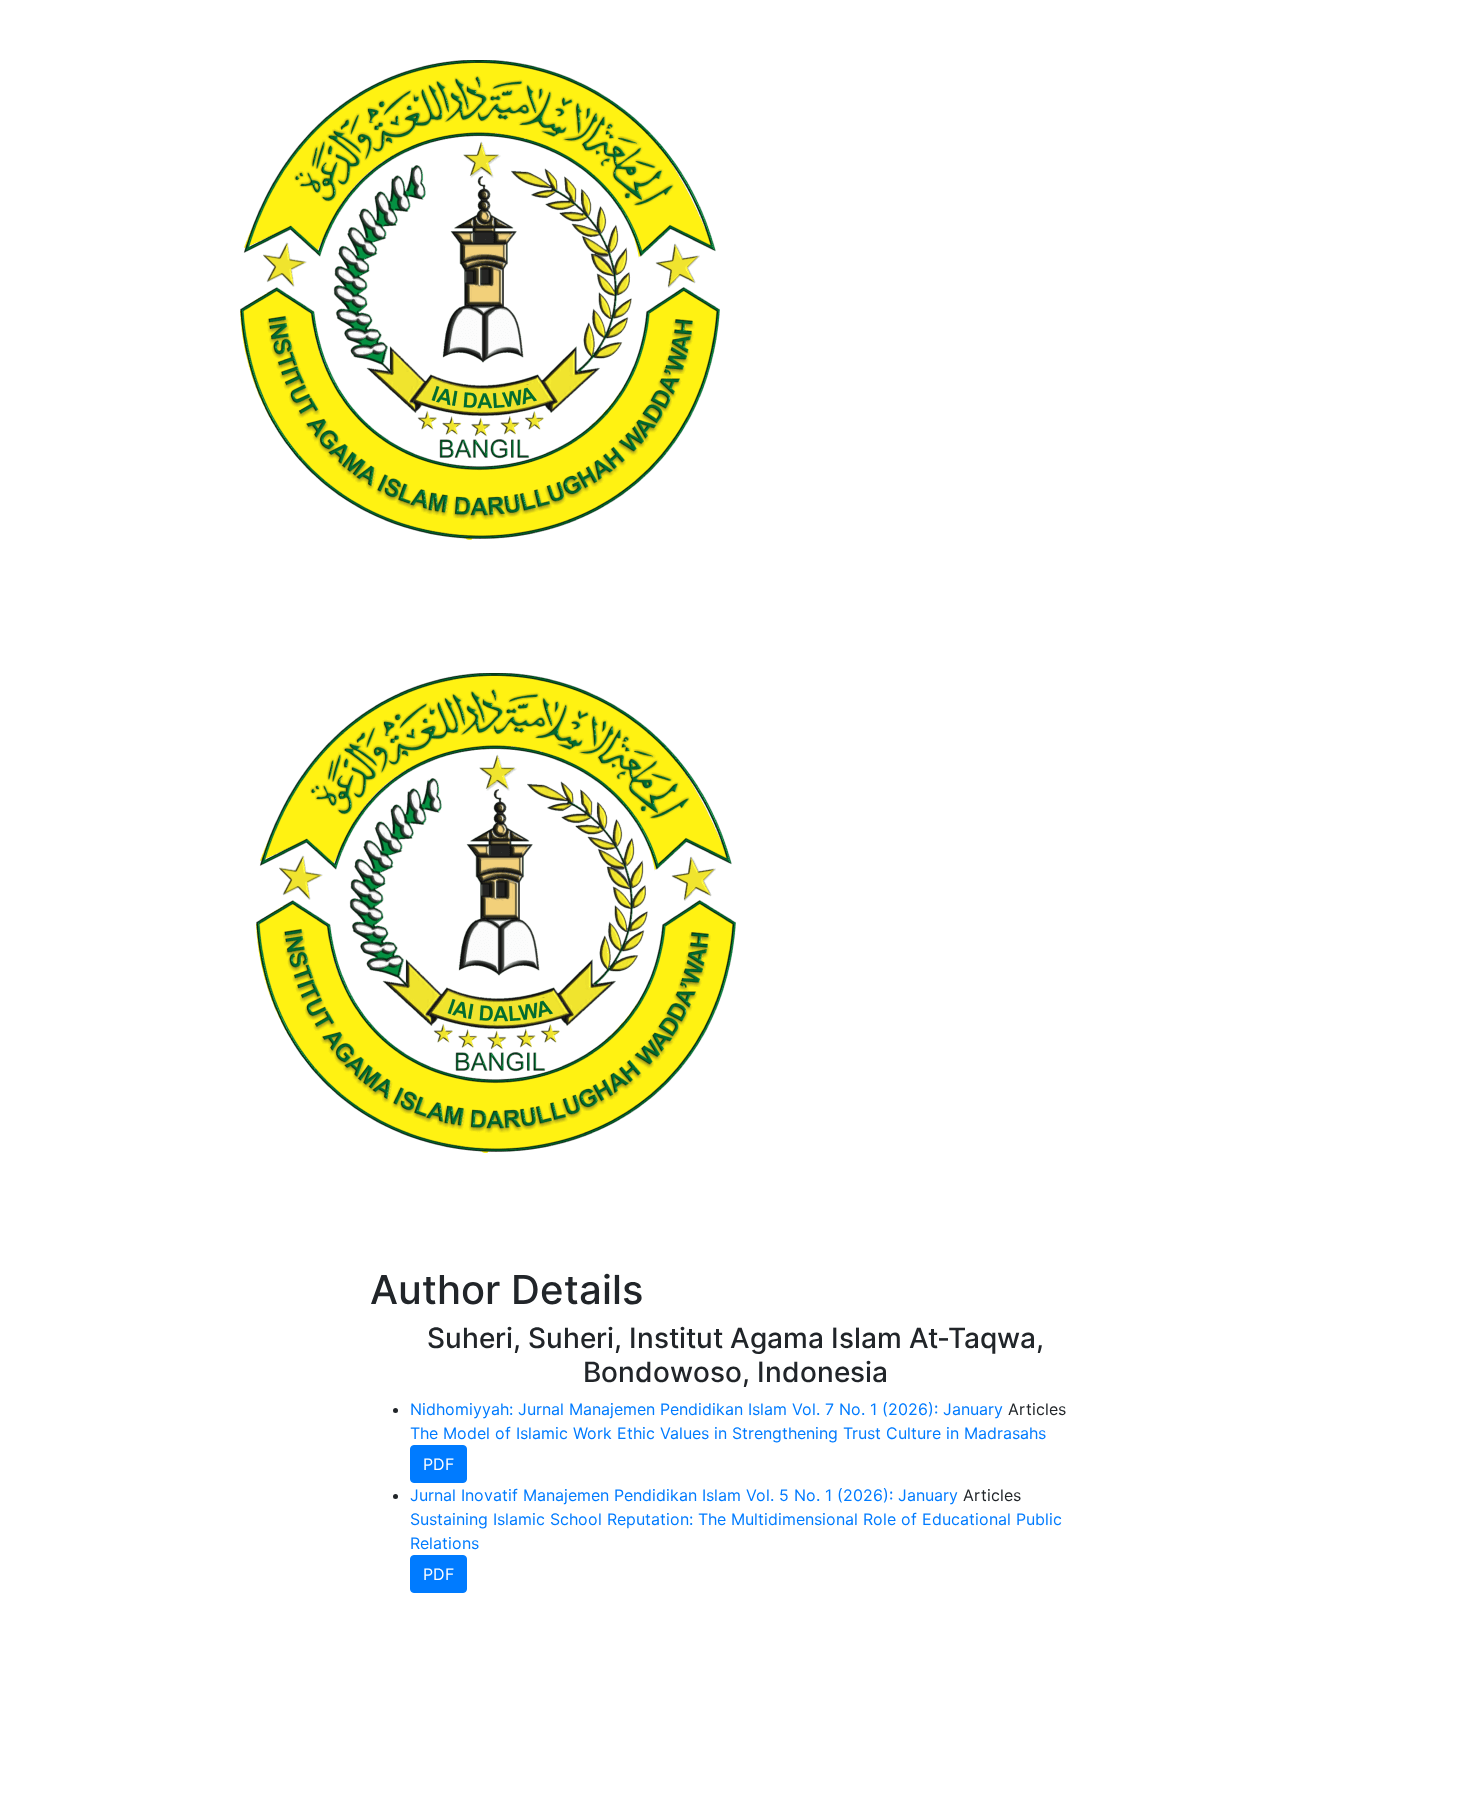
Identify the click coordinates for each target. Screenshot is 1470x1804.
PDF (438, 1464)
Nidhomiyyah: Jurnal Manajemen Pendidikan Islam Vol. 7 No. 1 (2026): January (706, 1409)
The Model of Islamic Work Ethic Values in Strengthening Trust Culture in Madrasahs (728, 1433)
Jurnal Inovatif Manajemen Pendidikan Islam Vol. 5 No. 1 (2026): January (684, 1495)
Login (1043, 913)
